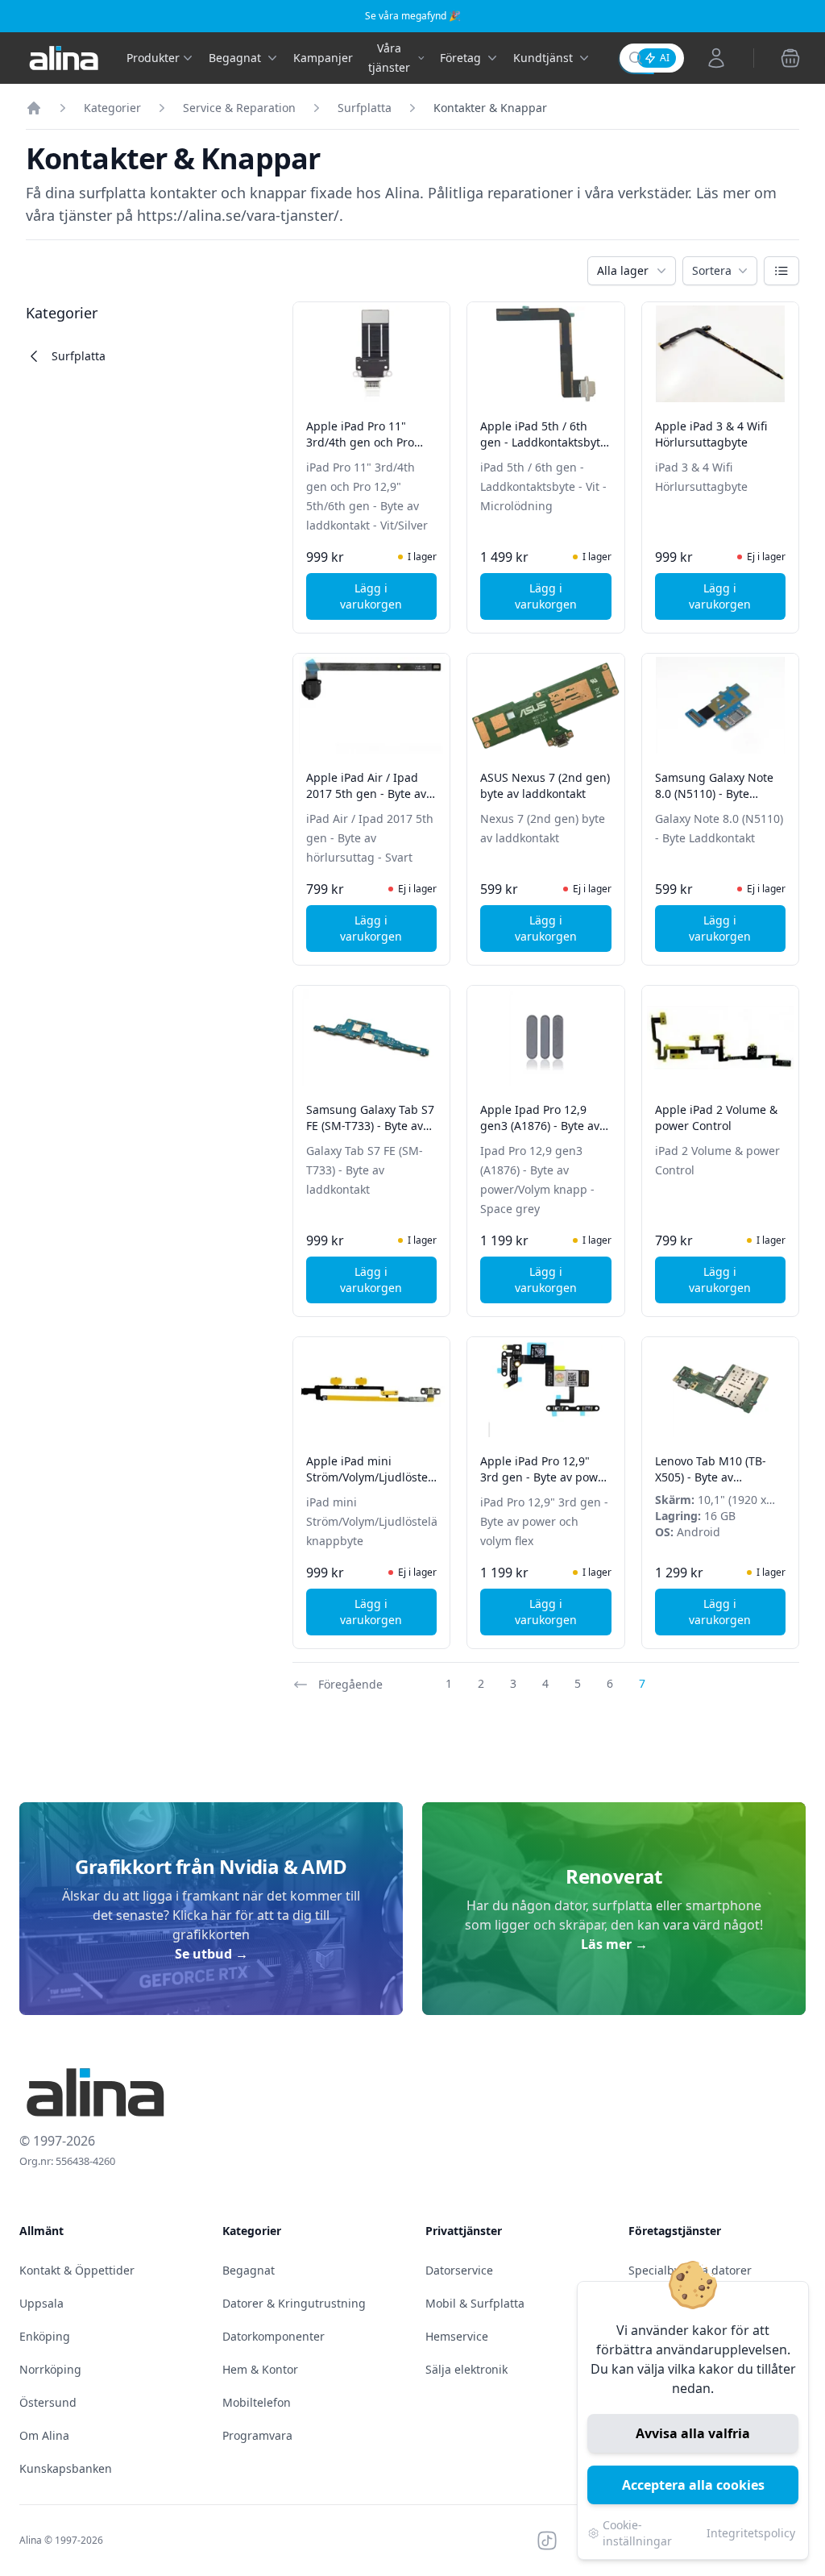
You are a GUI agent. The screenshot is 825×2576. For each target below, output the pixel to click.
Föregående (350, 1684)
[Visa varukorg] (790, 58)
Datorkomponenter (274, 2336)
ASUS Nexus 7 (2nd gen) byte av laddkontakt (545, 785)
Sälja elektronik (466, 2369)
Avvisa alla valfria (693, 2433)
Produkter (153, 58)
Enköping (45, 2336)
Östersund (48, 2402)
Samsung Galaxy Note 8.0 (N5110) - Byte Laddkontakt (714, 794)
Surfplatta (365, 108)
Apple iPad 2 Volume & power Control (716, 1118)
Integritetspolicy (751, 2533)
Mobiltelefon (257, 2402)
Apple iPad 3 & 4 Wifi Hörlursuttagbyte (711, 434)
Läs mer (614, 1944)
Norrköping (50, 2369)
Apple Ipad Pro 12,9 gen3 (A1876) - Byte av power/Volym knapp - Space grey (540, 1134)
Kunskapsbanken (66, 2468)
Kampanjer (323, 58)
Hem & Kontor (260, 2369)
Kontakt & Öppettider (77, 2270)
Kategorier (112, 108)
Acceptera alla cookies (693, 2485)
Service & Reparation (239, 108)
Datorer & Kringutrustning (294, 2303)
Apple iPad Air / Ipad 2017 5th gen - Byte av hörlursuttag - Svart (366, 794)
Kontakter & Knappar (490, 108)
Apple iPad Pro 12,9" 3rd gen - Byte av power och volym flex (545, 1477)
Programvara (257, 2435)
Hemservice (457, 2336)
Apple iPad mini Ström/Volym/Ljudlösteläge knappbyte (379, 1477)
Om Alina (44, 2435)
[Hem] (34, 108)
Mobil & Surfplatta (475, 2303)
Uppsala (41, 2303)
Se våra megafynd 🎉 (413, 16)
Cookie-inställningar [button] (637, 2533)
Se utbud (211, 1954)
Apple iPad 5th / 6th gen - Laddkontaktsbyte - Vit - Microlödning (543, 442)
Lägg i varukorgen (388, 596)
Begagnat (249, 2270)
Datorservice (459, 2270)
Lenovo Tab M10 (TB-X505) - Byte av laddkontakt (711, 1477)
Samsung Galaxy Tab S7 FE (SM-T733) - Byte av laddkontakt (370, 1126)
